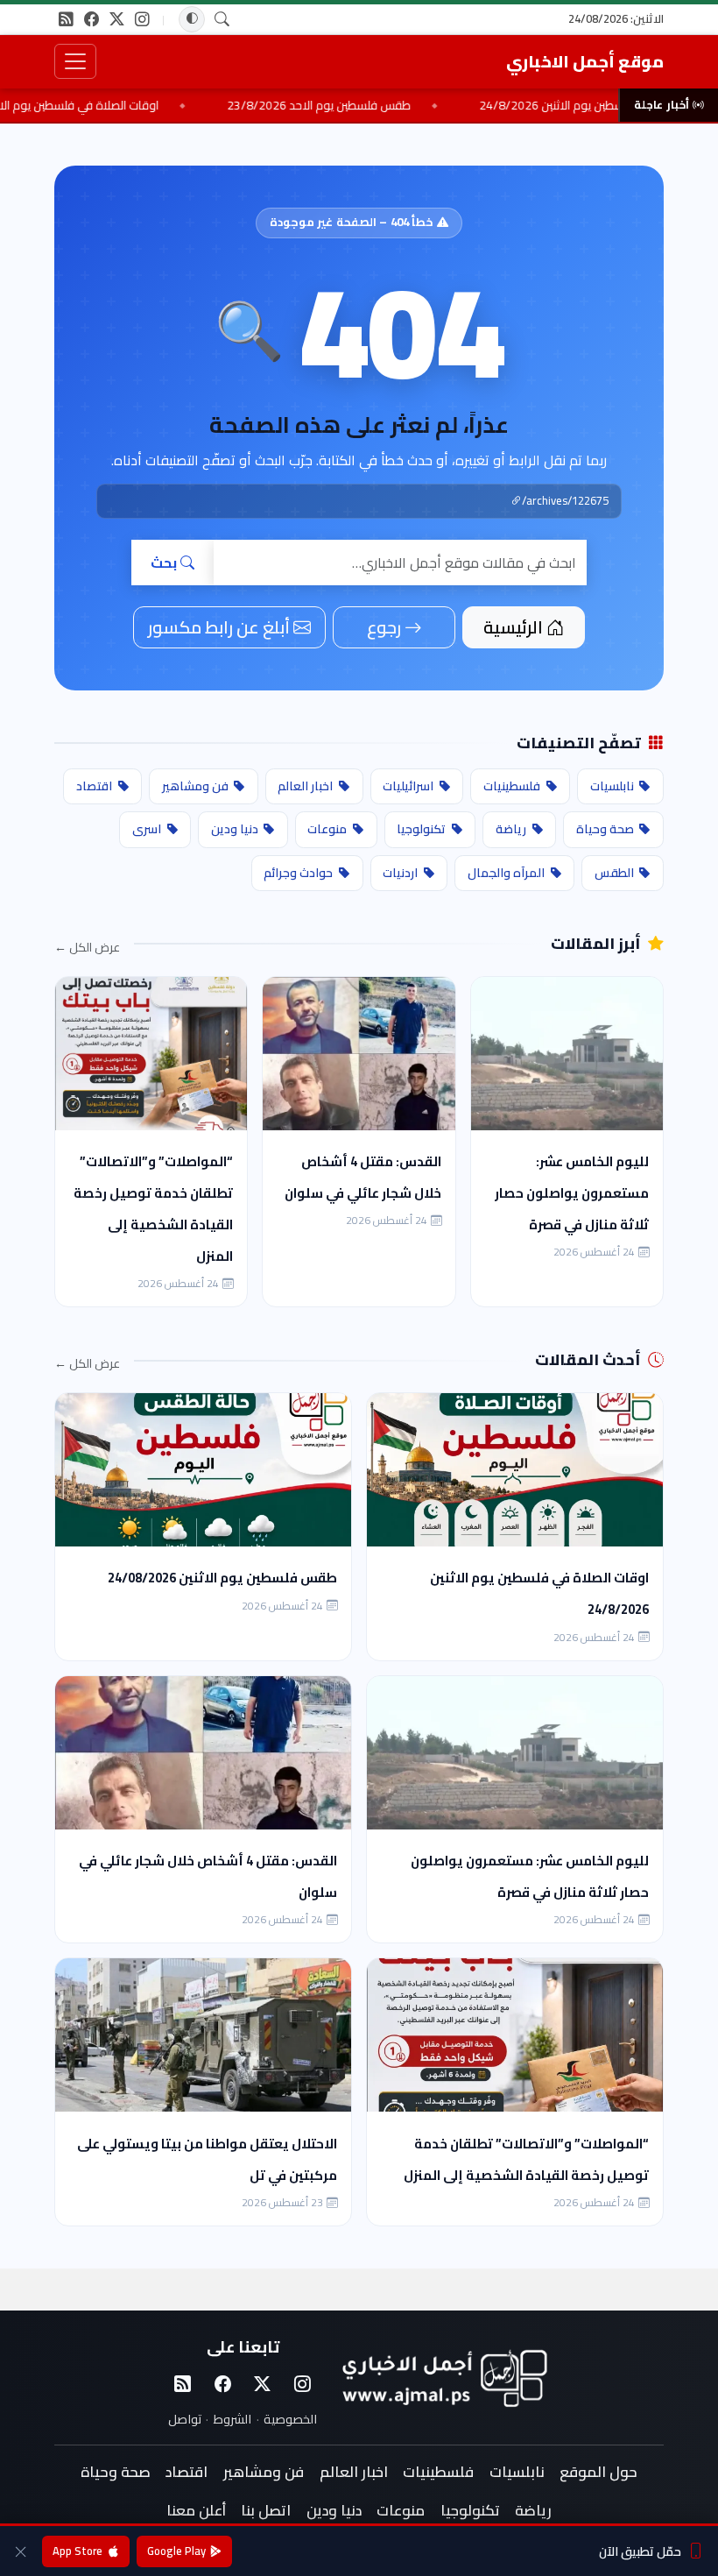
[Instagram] (302, 2384)
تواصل (185, 2419)
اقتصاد (94, 786)
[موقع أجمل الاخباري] (443, 2378)
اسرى (147, 829)
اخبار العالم (305, 786)
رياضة (511, 829)
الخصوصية (290, 2419)
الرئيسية (513, 627)
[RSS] (66, 19)
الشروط (232, 2419)
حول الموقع (598, 2472)
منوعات (327, 829)
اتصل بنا (266, 2510)
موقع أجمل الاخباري (585, 61)
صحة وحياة (605, 829)
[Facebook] (222, 2384)
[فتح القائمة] (75, 61)
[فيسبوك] (92, 19)
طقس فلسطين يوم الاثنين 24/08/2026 (222, 1578)
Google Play (176, 2551)
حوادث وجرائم (298, 873)
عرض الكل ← (87, 948)
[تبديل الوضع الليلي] (192, 19)
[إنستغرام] (142, 19)
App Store (77, 2551)
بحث (164, 563)
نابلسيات (612, 786)
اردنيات (400, 873)
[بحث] (222, 20)
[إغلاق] (21, 2551)
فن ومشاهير (195, 786)
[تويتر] (117, 19)
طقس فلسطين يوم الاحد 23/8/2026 (376, 105)
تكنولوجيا (421, 829)
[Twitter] (263, 2384)
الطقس (614, 873)
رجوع (384, 627)
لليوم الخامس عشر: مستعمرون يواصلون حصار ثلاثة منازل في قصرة (572, 1193)
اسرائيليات (408, 786)
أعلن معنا (196, 2510)
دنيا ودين (235, 829)
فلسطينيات (512, 786)
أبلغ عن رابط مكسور (219, 627)
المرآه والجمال (506, 873)
